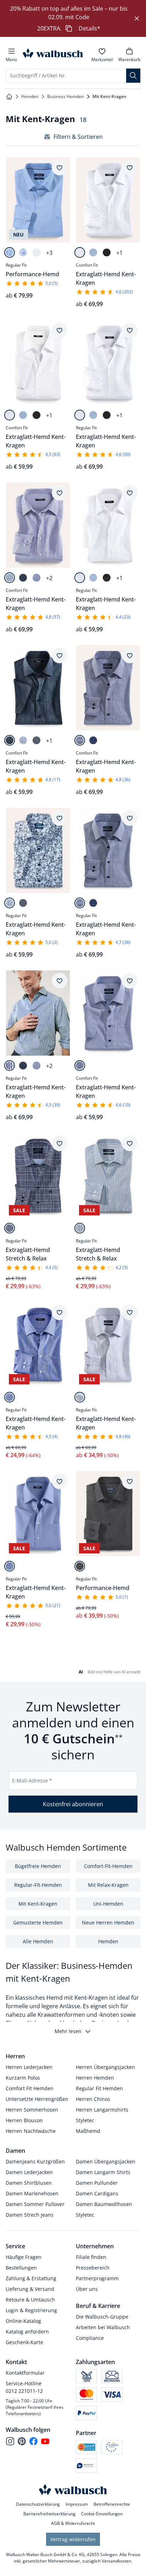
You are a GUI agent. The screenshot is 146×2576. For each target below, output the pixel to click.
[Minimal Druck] (36, 740)
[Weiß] (36, 252)
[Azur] (10, 1566)
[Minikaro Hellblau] (36, 578)
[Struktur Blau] (10, 252)
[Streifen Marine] (10, 578)
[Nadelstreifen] (23, 578)
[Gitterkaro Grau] (80, 1397)
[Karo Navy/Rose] (93, 740)
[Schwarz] (107, 252)
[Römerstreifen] (80, 1228)
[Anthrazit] (80, 1566)
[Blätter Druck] (23, 740)
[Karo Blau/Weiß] (10, 1397)
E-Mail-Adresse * (32, 1780)
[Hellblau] (93, 252)
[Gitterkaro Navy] (80, 740)
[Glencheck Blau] (10, 1228)
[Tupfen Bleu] (23, 252)
